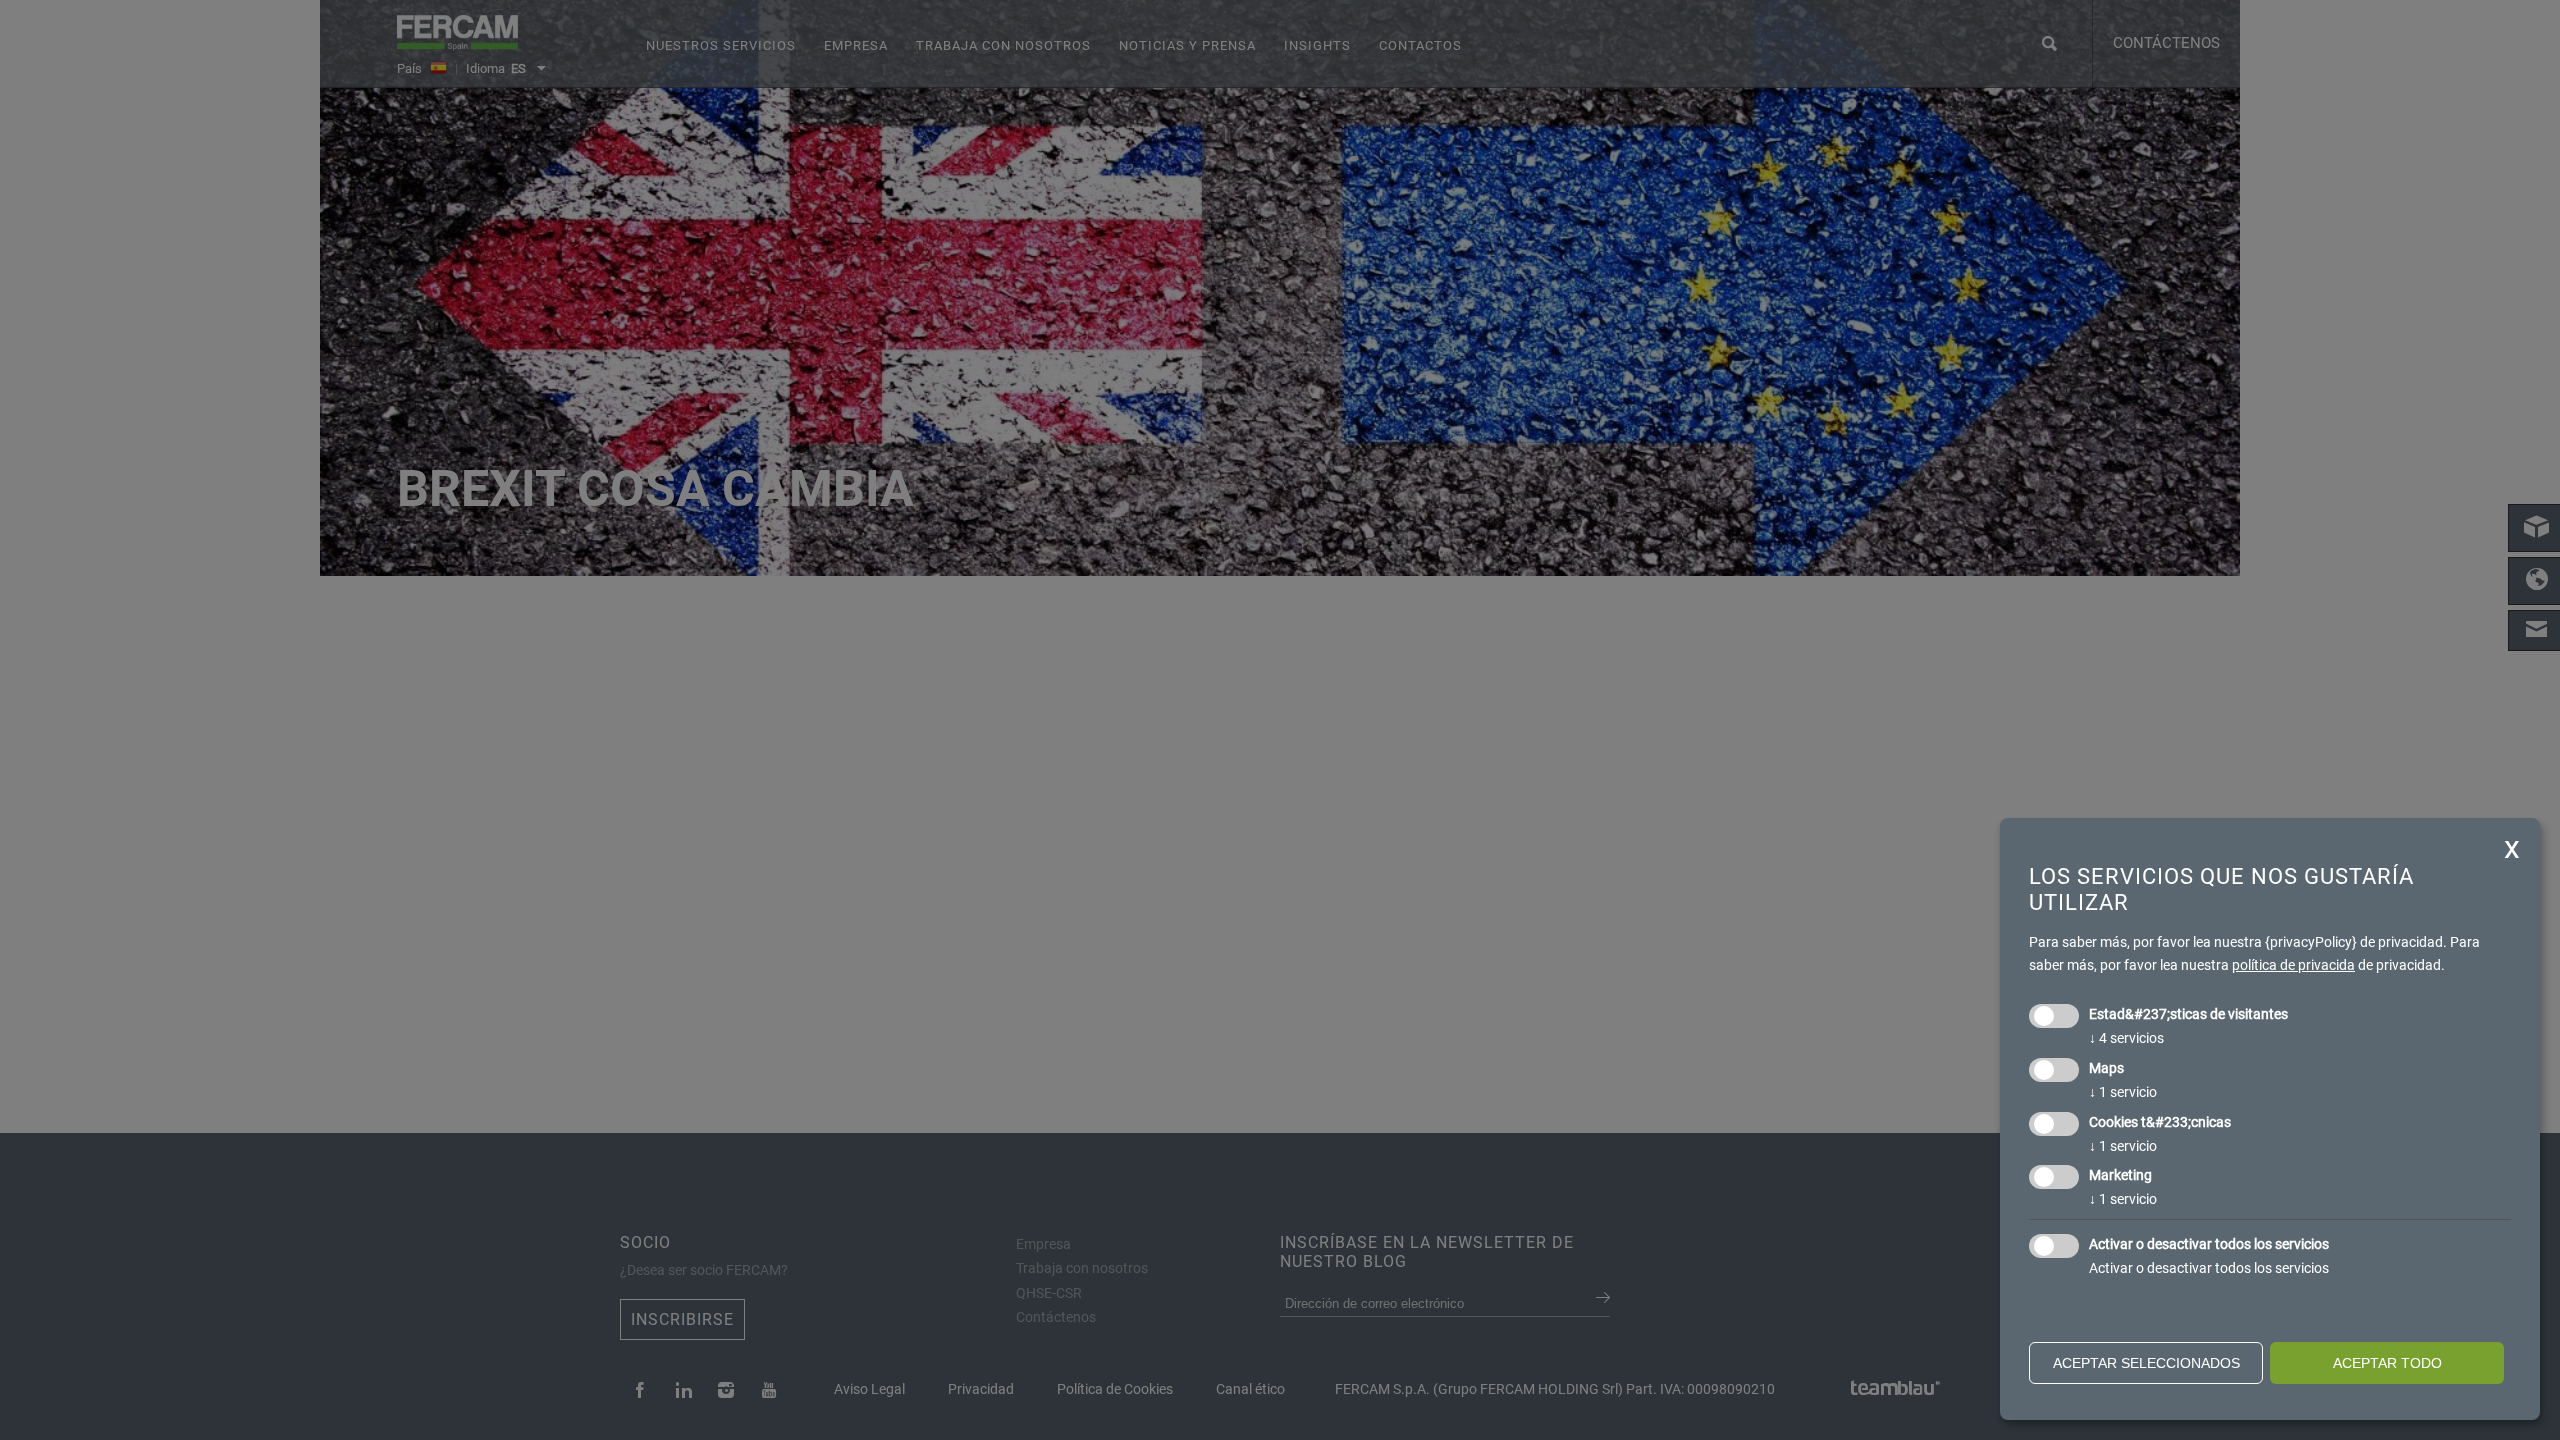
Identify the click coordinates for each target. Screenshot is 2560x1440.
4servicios (2126, 1038)
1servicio (2123, 1092)
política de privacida (2293, 965)
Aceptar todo (2387, 1363)
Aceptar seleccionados (2146, 1363)
